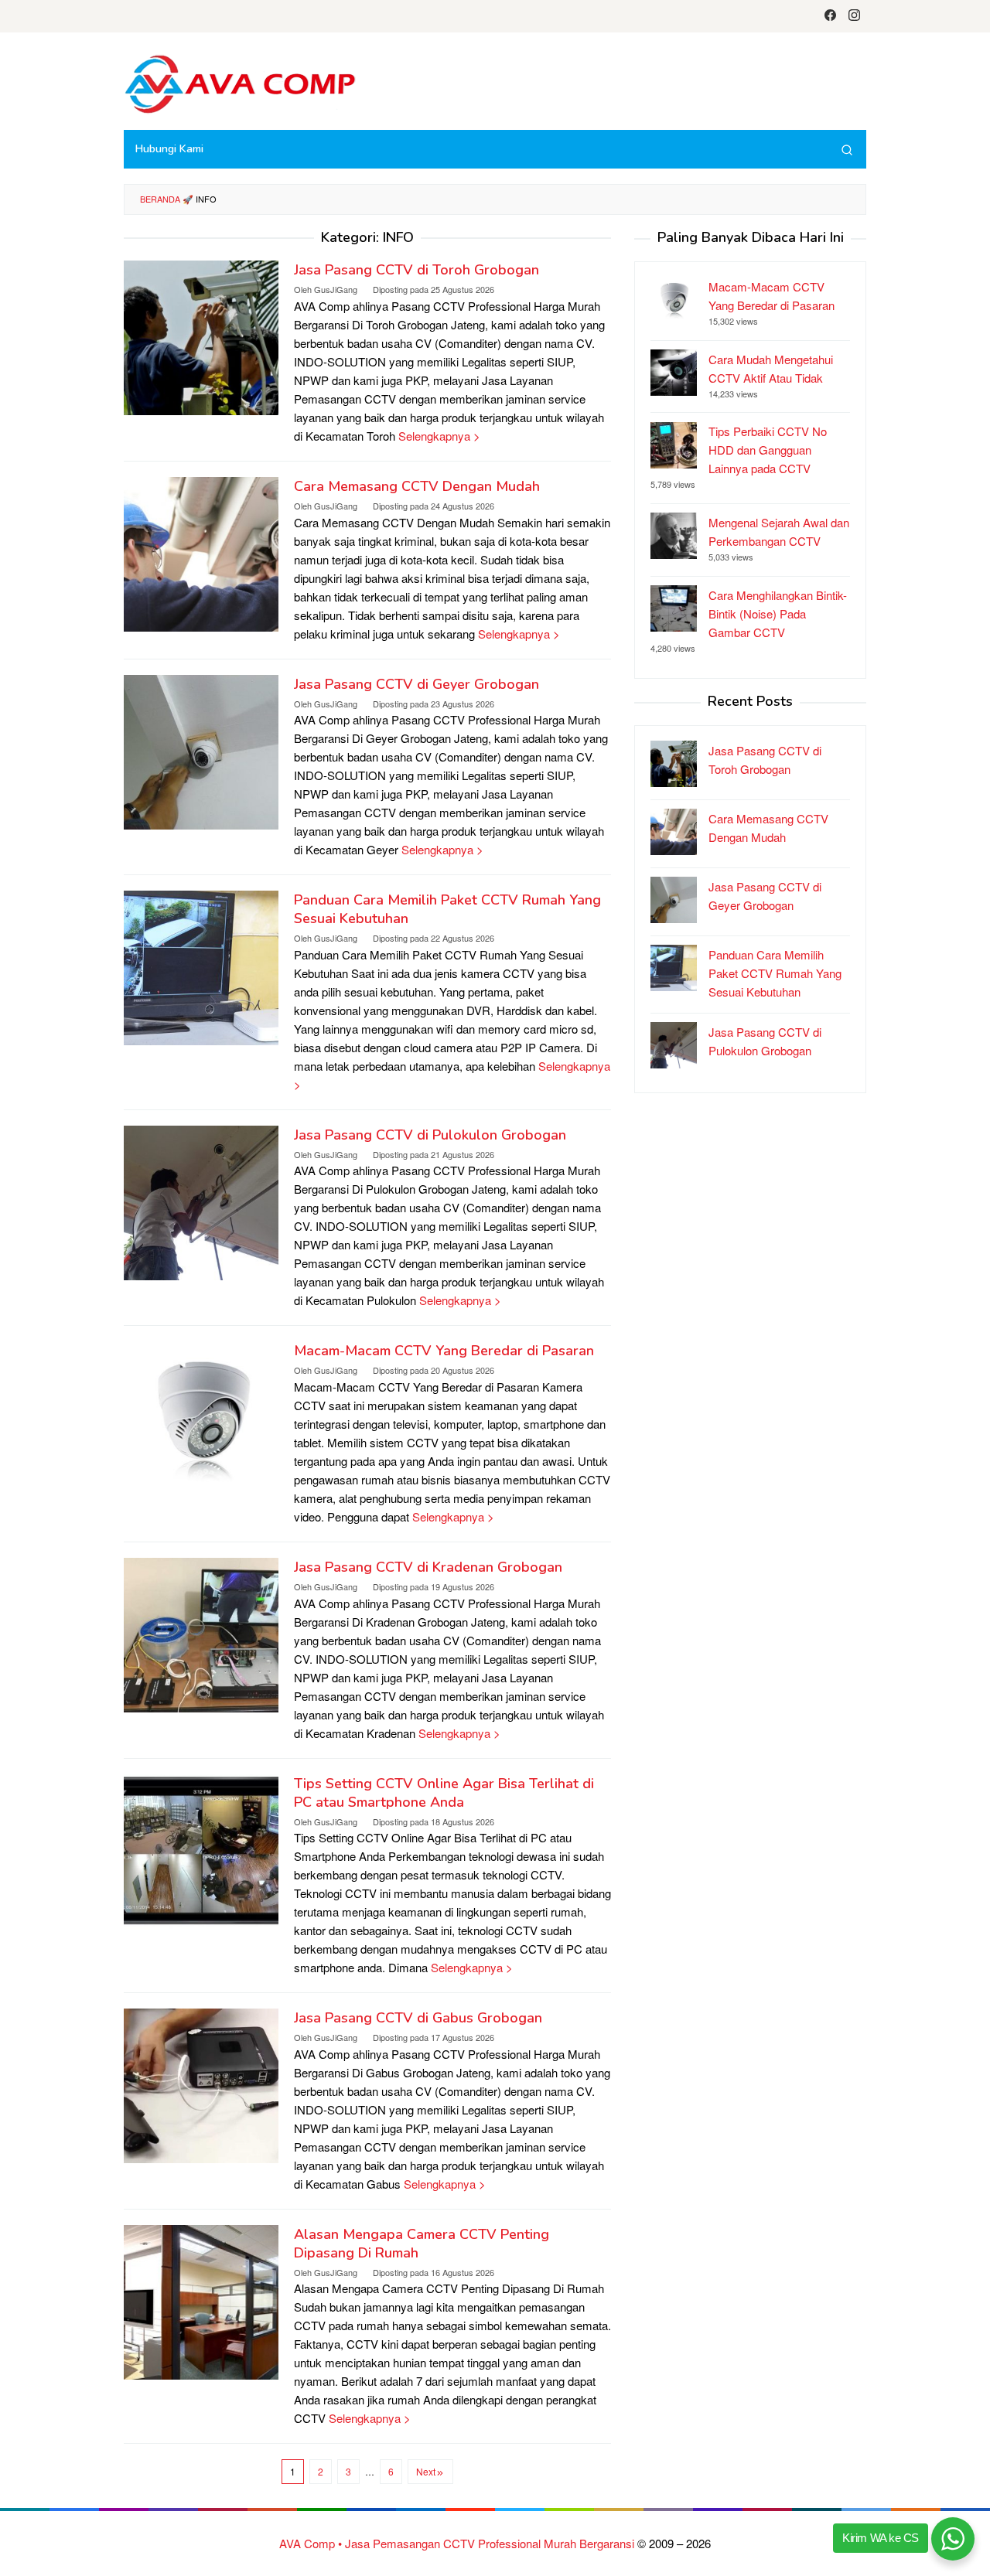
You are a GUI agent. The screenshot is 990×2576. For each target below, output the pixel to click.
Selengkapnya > (439, 436)
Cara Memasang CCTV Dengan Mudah (417, 486)
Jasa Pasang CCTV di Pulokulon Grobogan (430, 1135)
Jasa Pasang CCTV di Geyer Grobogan (416, 684)
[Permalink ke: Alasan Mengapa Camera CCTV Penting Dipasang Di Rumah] (201, 2300)
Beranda (160, 199)
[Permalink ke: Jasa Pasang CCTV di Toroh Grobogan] (201, 336)
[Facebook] (830, 16)
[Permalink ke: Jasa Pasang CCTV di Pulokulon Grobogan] (201, 1201)
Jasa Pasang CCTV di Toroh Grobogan (416, 270)
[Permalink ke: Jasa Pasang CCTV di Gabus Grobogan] (201, 2084)
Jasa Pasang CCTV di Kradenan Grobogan (428, 1567)
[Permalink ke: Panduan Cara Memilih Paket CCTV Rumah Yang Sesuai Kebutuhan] (201, 966)
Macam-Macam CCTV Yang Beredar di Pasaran (444, 1351)
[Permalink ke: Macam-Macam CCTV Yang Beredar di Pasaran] (201, 1417)
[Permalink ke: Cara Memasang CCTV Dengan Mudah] (201, 552)
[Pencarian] (847, 149)
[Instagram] (854, 16)
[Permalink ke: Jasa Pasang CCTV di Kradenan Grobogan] (201, 1633)
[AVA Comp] (240, 82)
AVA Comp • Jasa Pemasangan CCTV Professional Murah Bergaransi (457, 2543)
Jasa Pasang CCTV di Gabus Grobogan (418, 2018)
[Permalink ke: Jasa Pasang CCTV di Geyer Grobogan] (201, 750)
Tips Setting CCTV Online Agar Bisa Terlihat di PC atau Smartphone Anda (444, 1793)
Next (426, 2471)
